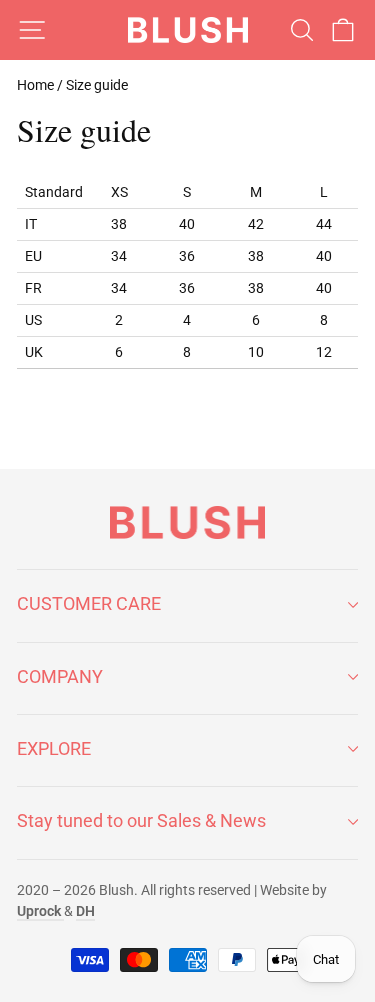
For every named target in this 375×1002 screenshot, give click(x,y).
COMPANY (60, 676)
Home (35, 85)
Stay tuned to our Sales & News (141, 820)
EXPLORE (54, 748)
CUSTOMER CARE (89, 603)
